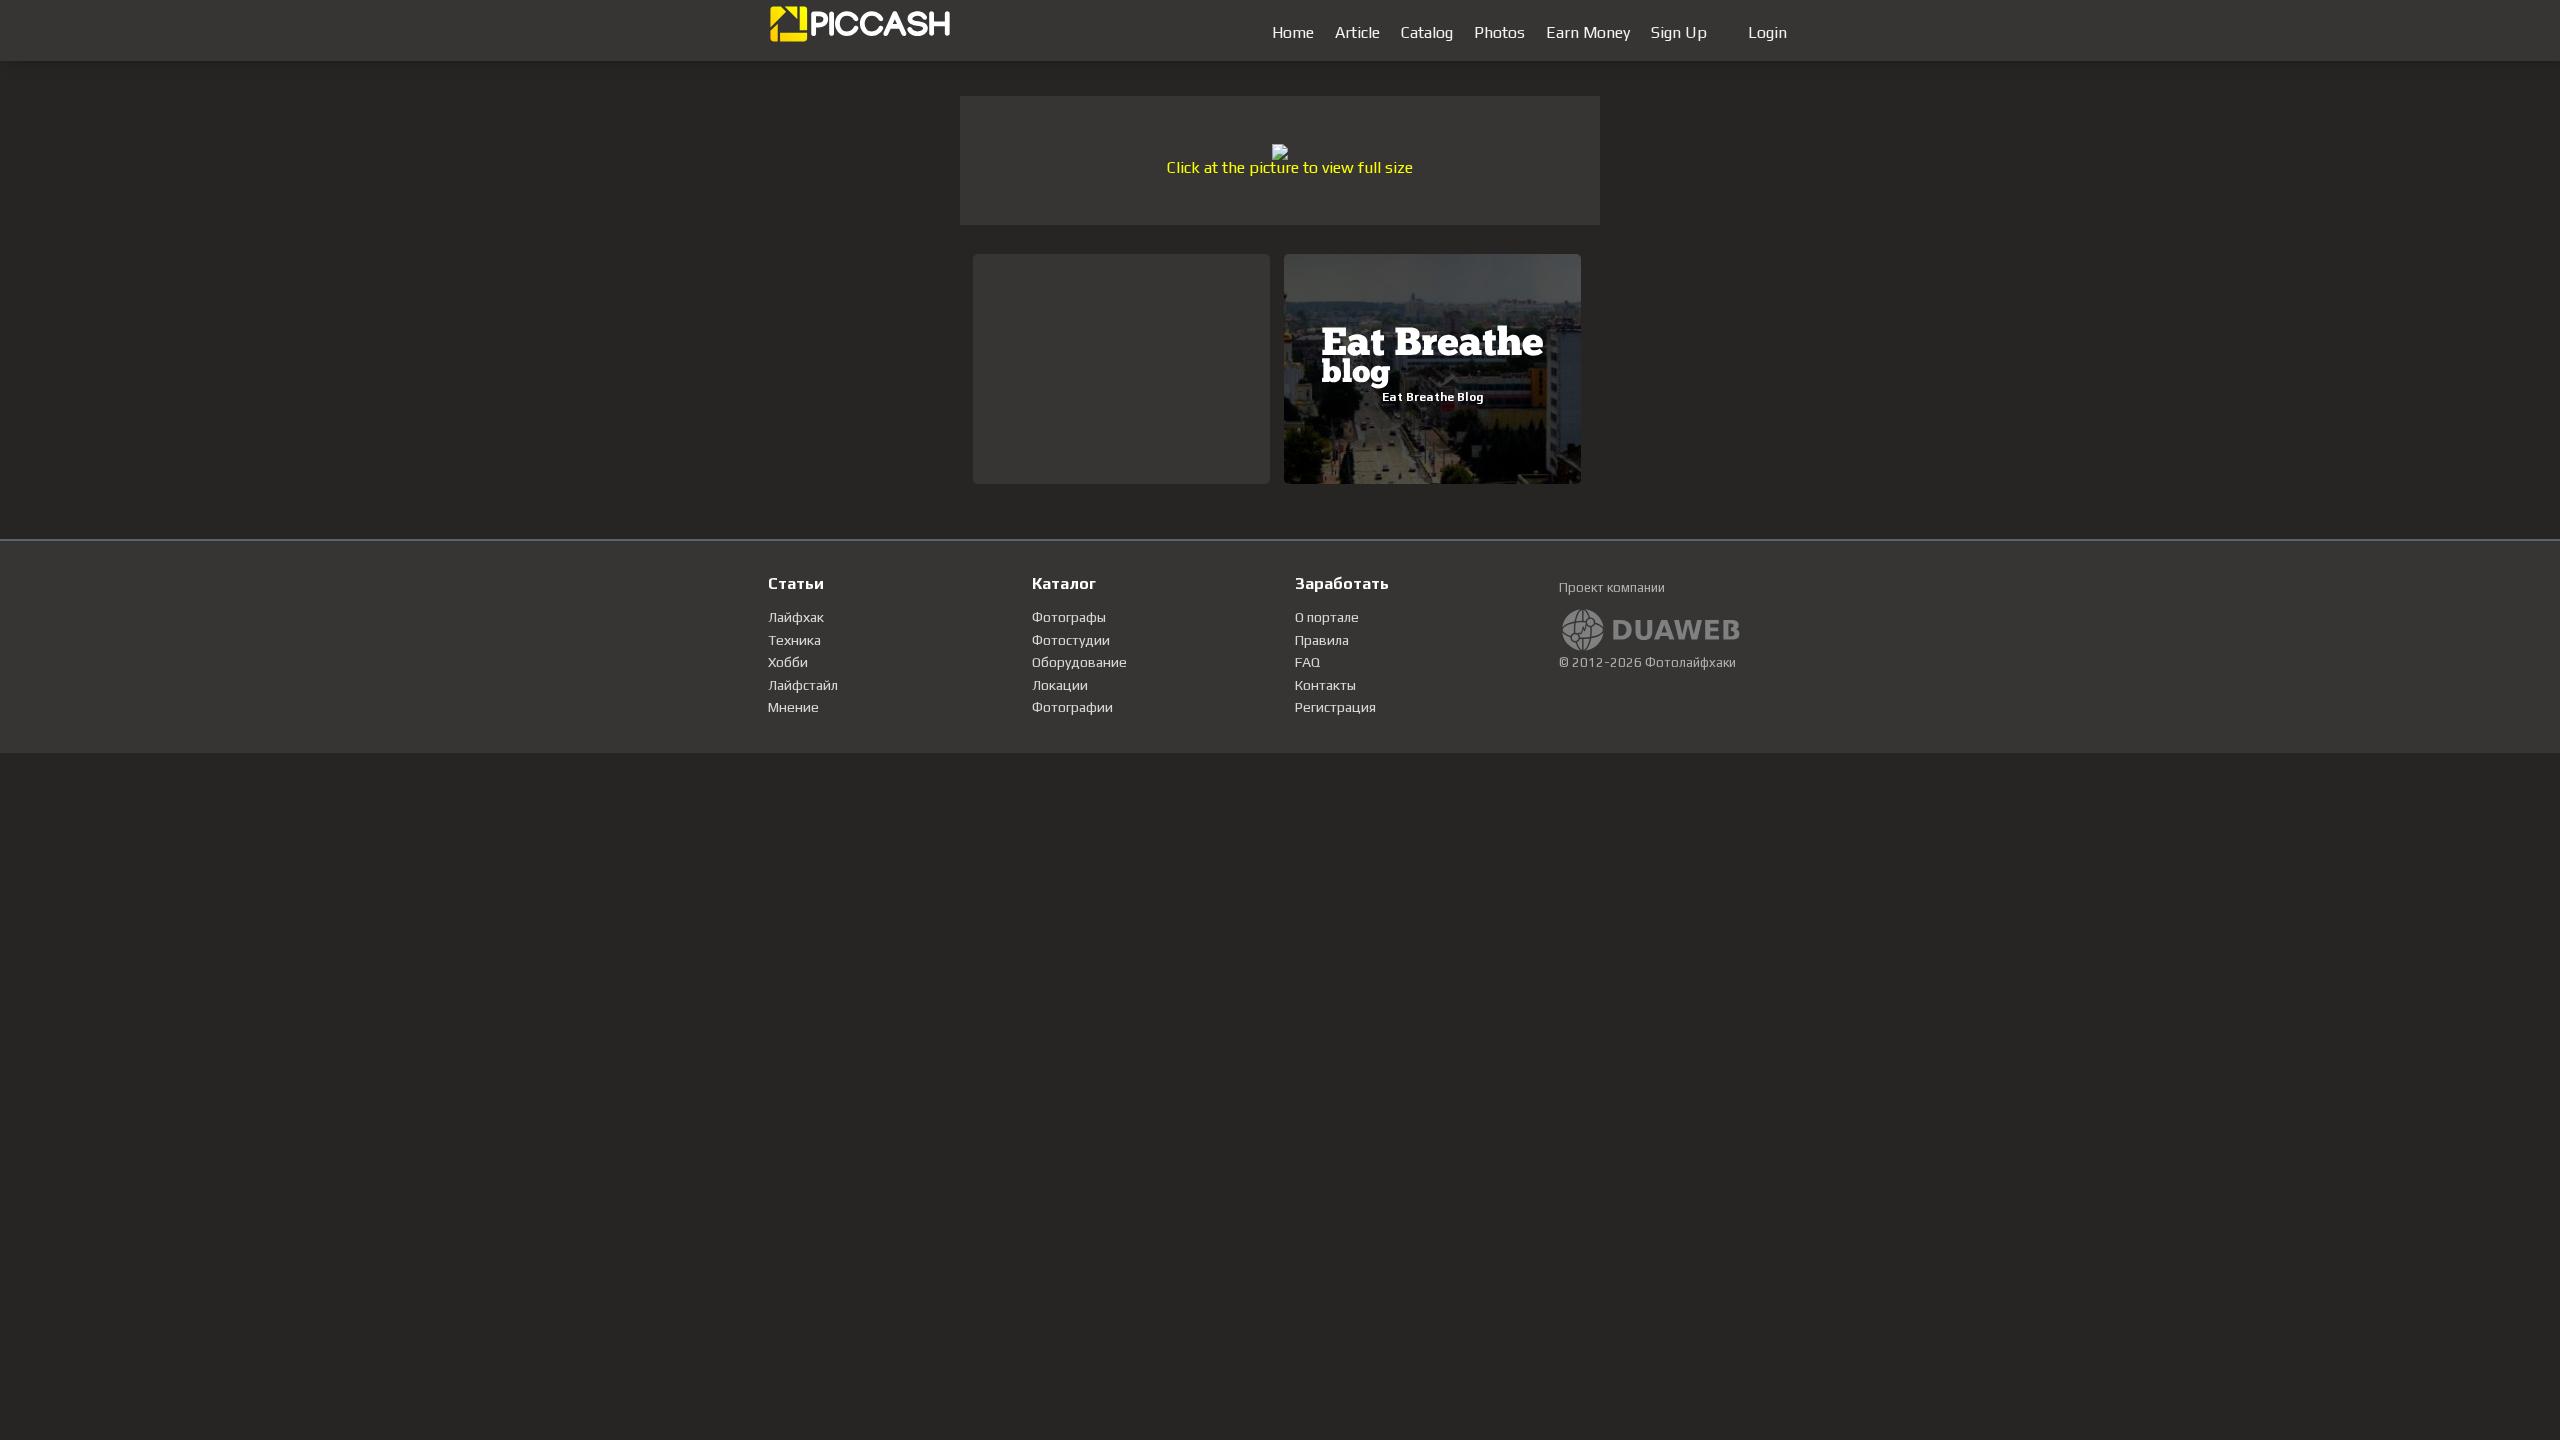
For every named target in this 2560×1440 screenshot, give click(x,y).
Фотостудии (1071, 640)
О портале (1327, 617)
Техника (794, 640)
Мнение (793, 707)
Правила (1322, 640)
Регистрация (1335, 707)
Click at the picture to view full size (1290, 167)
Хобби (788, 662)
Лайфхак (796, 617)
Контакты (1325, 685)
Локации (1060, 685)
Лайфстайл (803, 685)
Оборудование (1079, 662)
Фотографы (1069, 617)
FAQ (1307, 662)
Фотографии (1072, 707)
